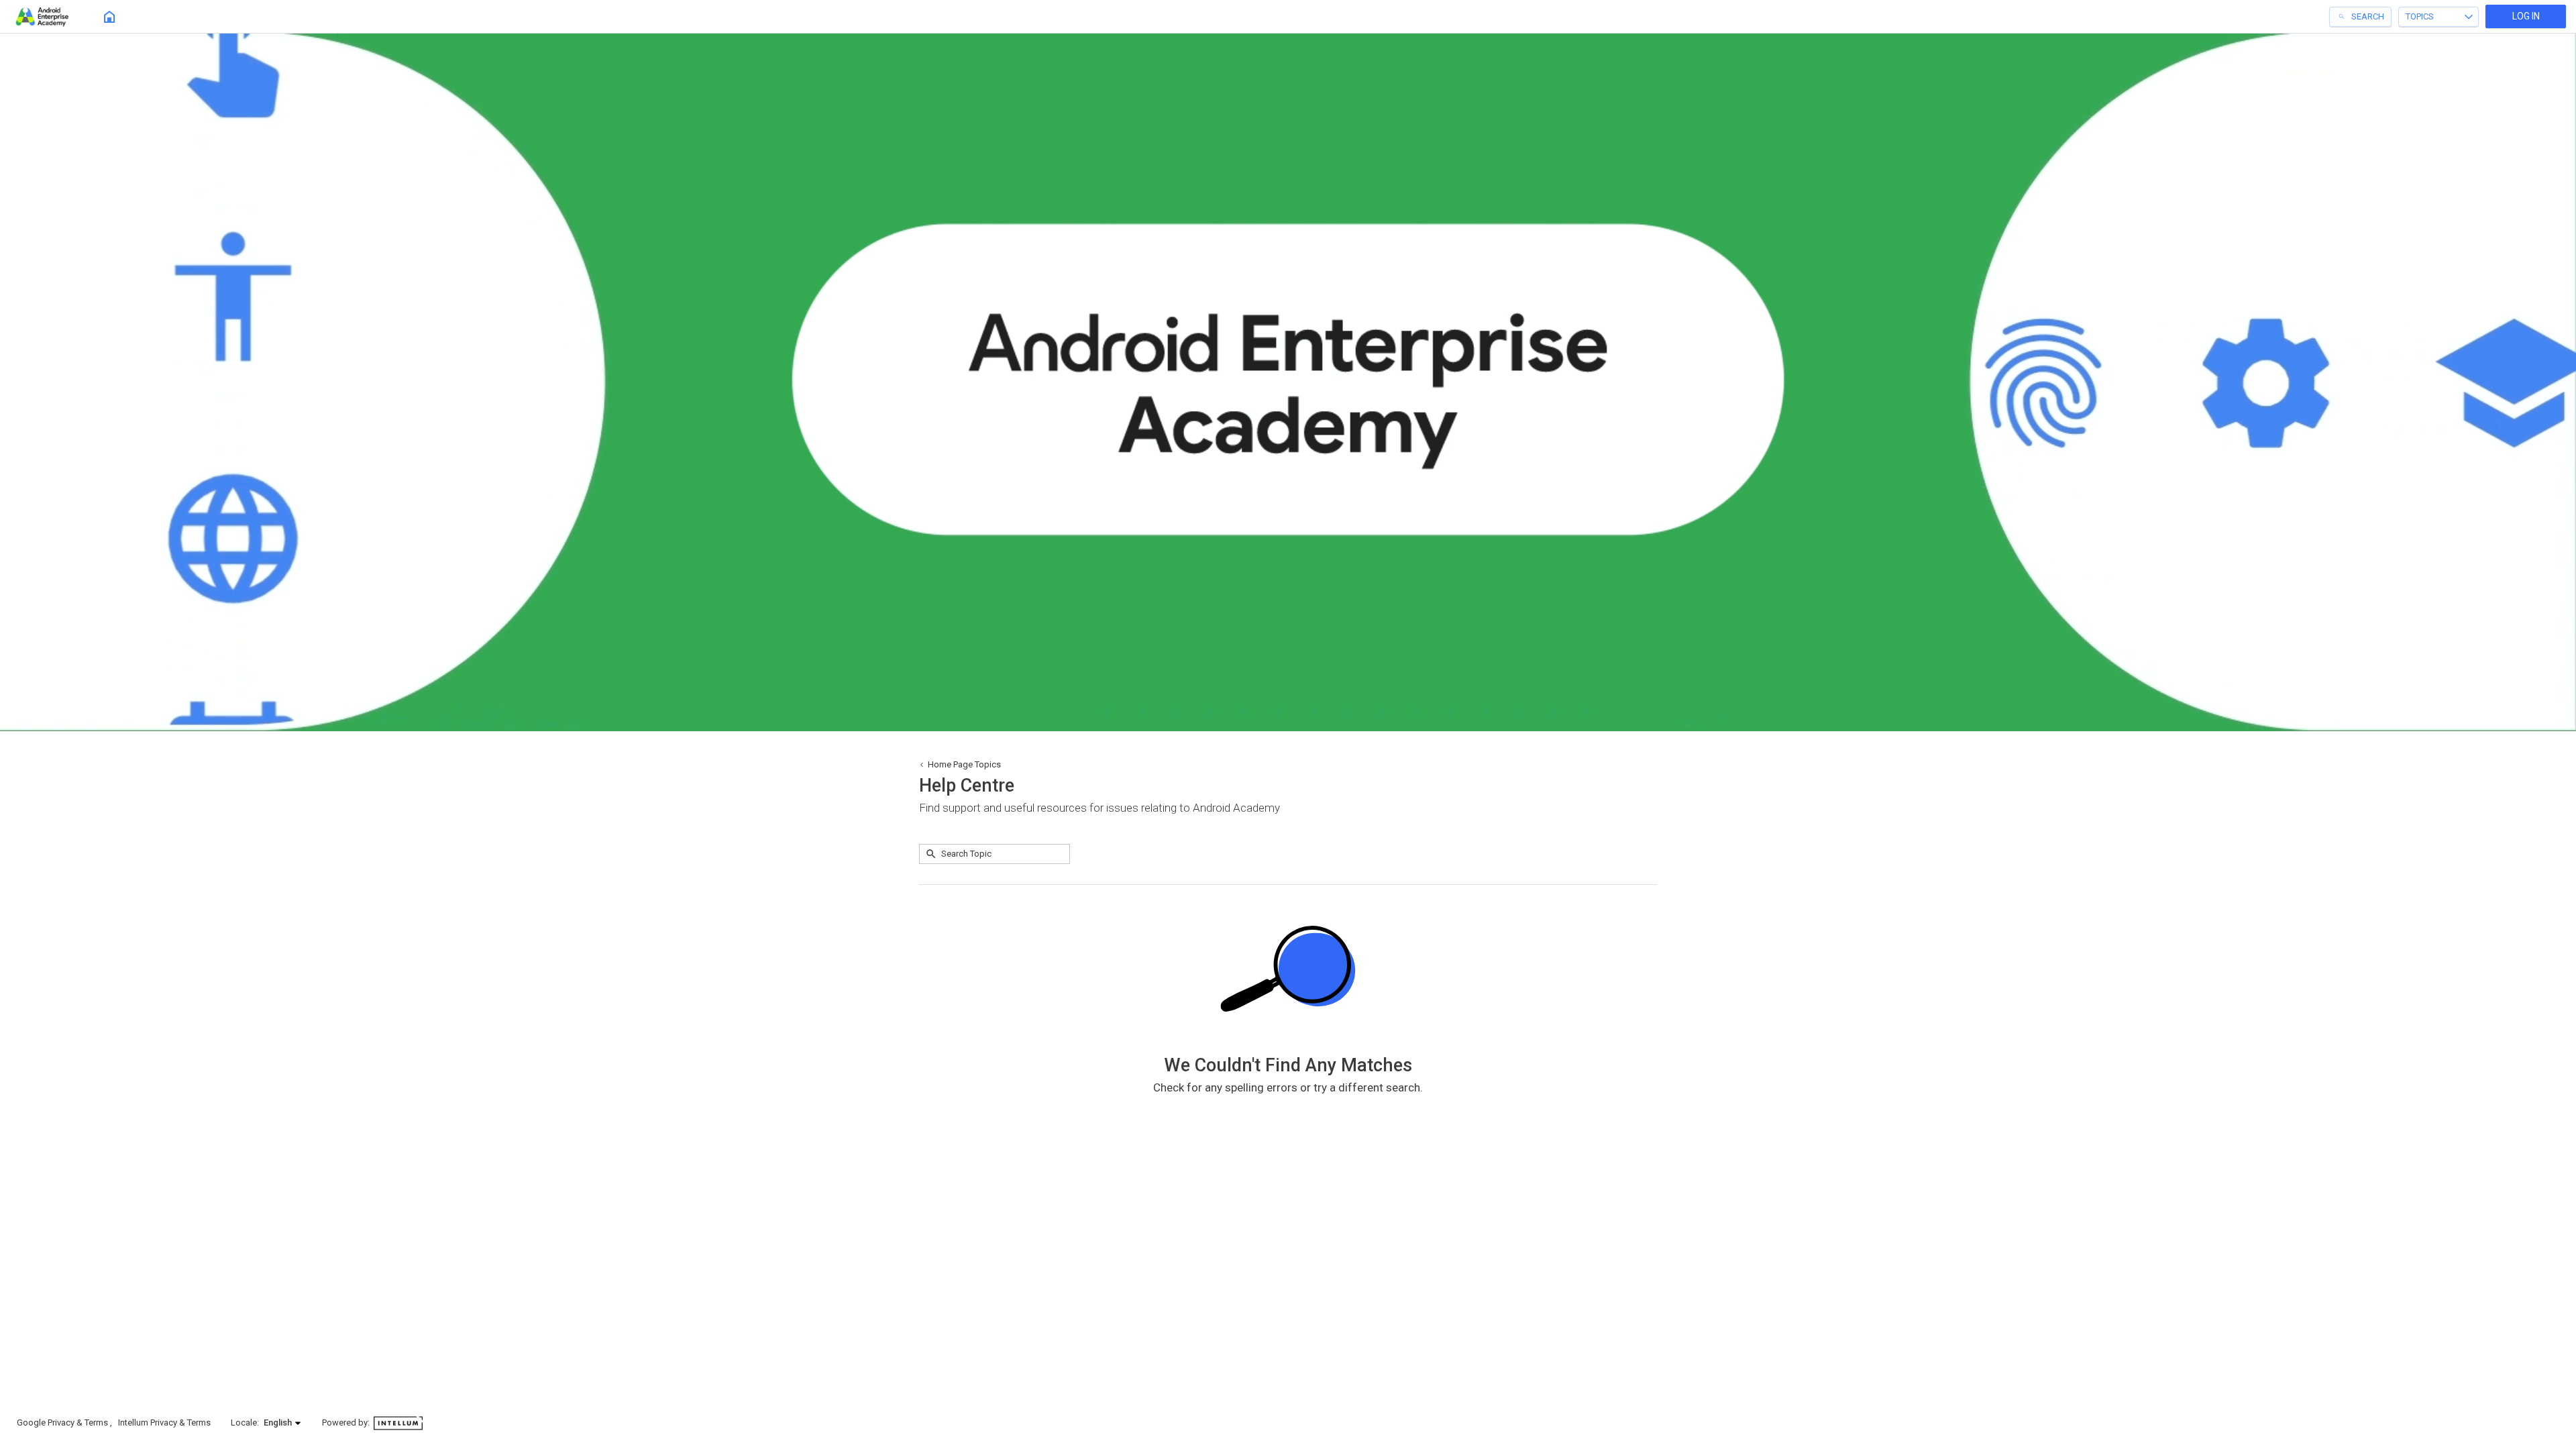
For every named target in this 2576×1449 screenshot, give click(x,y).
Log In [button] (2526, 16)
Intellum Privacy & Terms (164, 1423)
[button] (283, 1423)
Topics (2420, 16)
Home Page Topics (964, 764)
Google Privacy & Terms (63, 1423)
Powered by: (347, 1423)
